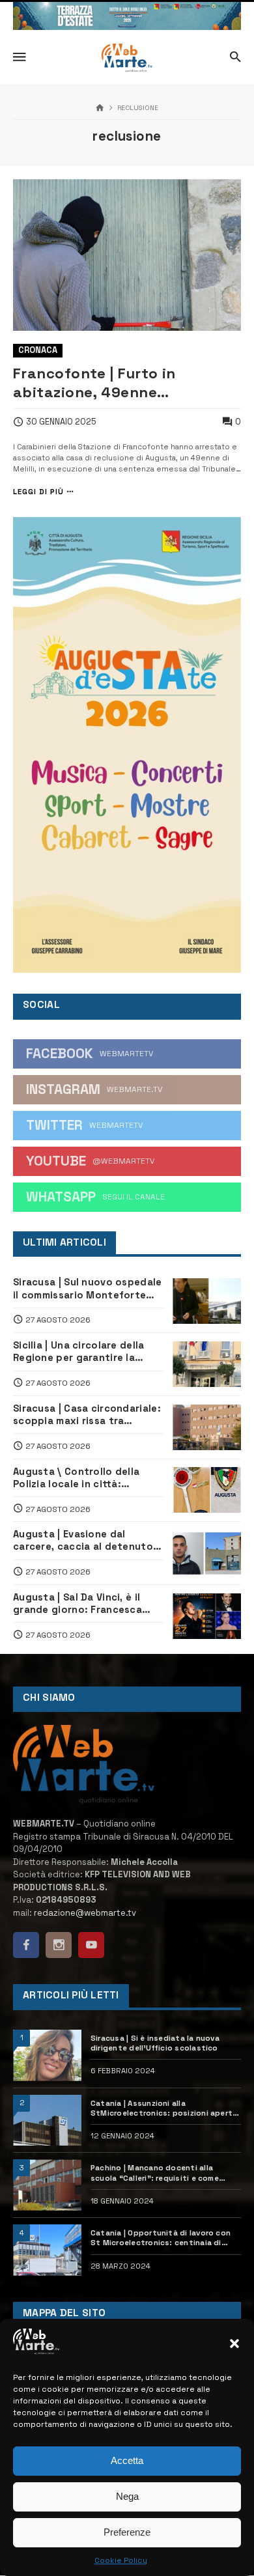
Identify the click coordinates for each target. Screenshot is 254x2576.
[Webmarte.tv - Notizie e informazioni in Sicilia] (127, 58)
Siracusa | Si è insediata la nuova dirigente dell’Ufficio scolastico (155, 2043)
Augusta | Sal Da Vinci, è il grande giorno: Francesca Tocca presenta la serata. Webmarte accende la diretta (86, 1604)
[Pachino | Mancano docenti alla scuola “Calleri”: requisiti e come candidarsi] (47, 2185)
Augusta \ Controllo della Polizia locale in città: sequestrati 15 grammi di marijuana (76, 1478)
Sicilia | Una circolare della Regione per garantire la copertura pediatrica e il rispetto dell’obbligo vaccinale (79, 1352)
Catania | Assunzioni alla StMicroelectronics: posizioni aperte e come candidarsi (164, 2108)
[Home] (100, 108)
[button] (234, 2344)
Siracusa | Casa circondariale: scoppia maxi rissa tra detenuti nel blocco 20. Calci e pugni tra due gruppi (87, 1415)
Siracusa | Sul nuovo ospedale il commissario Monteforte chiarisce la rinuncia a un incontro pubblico (88, 1289)
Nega (127, 2496)
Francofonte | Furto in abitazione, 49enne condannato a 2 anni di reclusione (99, 383)
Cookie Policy (121, 2560)
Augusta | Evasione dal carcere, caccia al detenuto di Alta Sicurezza (83, 1541)
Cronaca (38, 350)
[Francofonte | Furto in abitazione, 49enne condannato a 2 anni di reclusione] (127, 255)
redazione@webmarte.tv (85, 1913)
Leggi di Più (38, 492)
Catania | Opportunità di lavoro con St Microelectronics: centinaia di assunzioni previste (161, 2238)
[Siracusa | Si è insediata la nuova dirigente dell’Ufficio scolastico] (47, 2055)
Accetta (127, 2460)
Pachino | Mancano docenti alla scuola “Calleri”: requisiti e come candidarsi (155, 2173)
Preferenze (127, 2532)
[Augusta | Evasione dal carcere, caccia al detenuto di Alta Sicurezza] (207, 1553)
